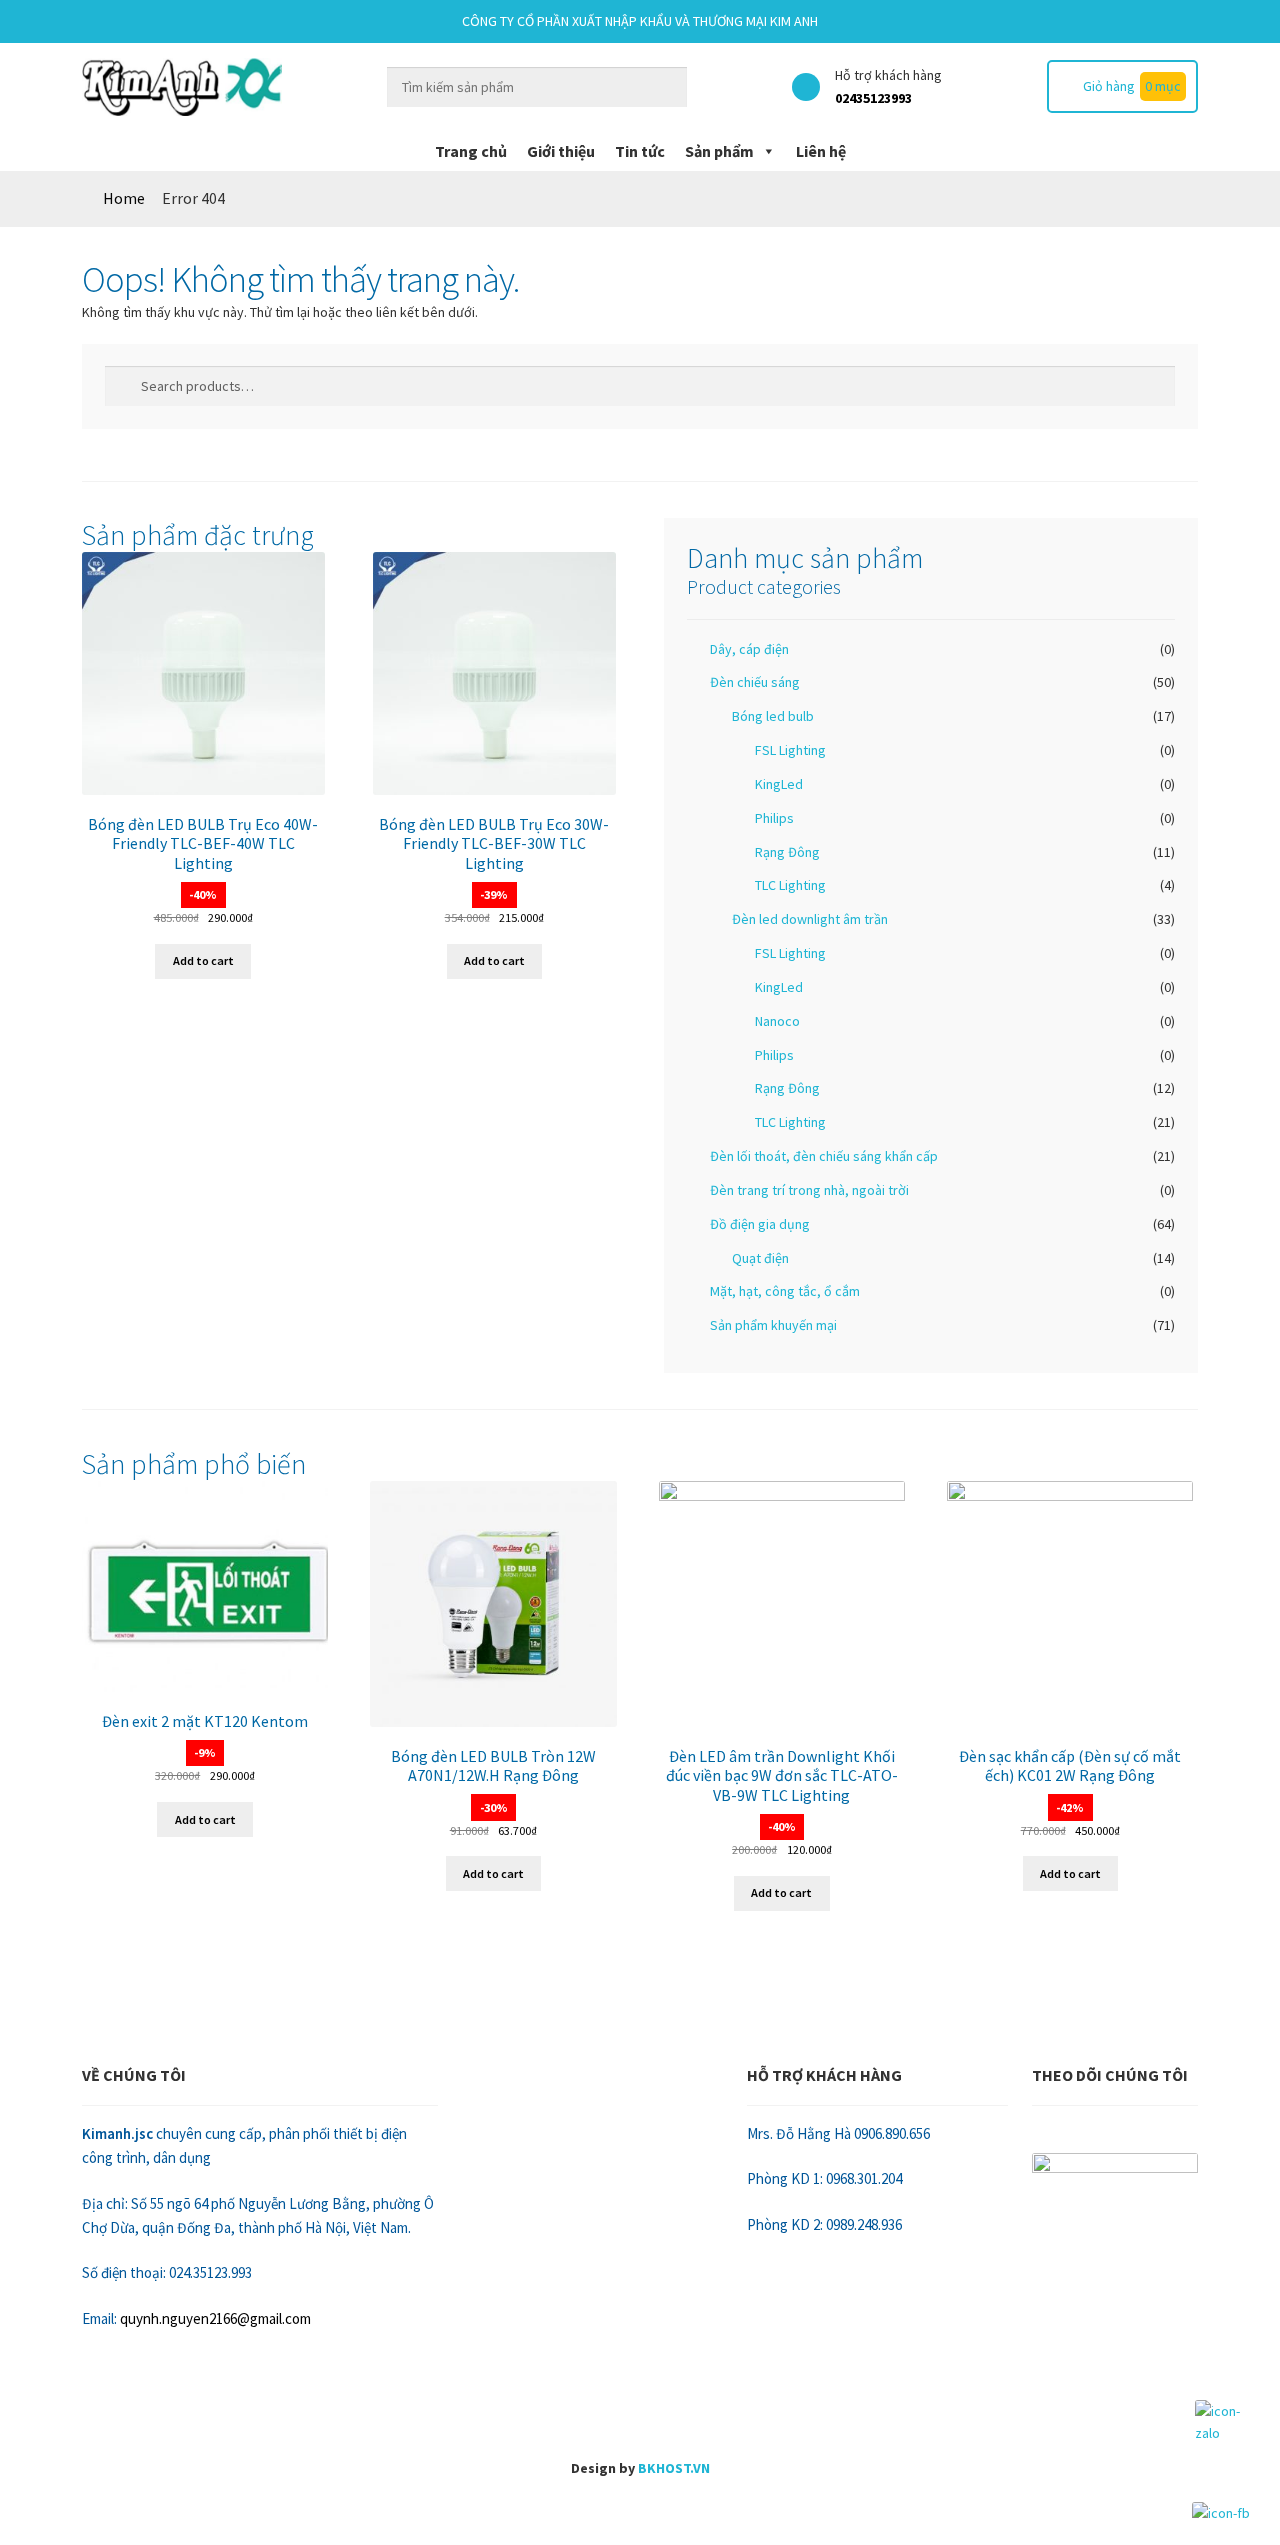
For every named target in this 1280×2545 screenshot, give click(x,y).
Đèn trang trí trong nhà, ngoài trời (809, 1190)
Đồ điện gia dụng (760, 1224)
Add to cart (203, 960)
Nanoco (777, 1021)
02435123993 (873, 98)
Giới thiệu (561, 151)
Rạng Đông (787, 852)
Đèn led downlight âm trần (810, 919)
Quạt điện (760, 1258)
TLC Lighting (790, 885)
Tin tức (640, 151)
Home (124, 198)
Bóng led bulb (773, 716)
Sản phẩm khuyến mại (773, 1325)
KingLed (779, 784)
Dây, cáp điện (749, 649)
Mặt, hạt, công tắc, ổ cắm (785, 1291)
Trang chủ (471, 151)
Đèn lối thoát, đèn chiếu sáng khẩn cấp (824, 1156)
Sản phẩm (719, 151)
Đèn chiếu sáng (755, 682)
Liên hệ (821, 151)
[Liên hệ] (640, 2520)
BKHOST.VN (674, 2468)
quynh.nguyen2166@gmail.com (215, 2318)
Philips (774, 818)
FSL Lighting (790, 750)
